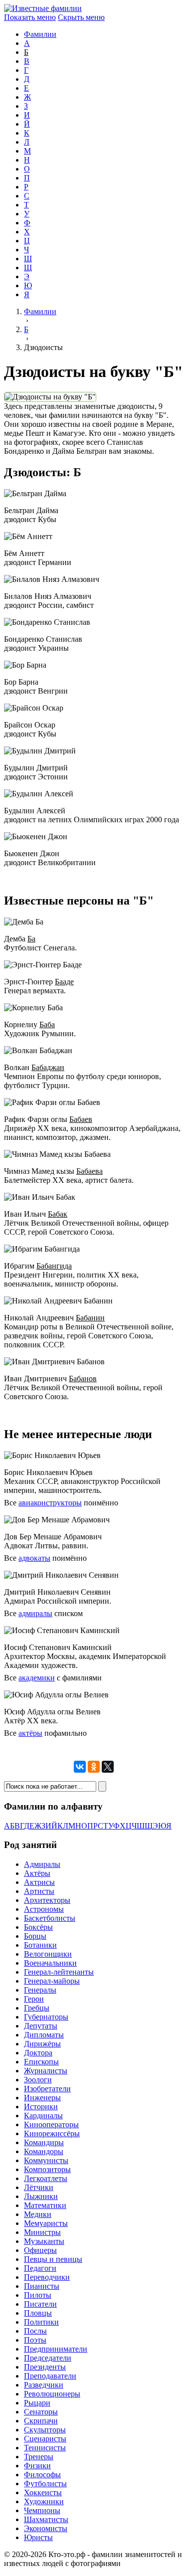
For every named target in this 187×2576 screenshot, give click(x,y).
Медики (38, 2214)
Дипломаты (44, 2035)
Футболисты (45, 2484)
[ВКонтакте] (80, 1767)
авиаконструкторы (50, 1503)
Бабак (58, 1214)
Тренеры (39, 2457)
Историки (41, 2107)
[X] (108, 1767)
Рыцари (37, 2403)
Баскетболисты (50, 1918)
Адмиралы (42, 1864)
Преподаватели (50, 2376)
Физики (37, 2466)
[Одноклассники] (94, 1767)
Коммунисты (46, 2160)
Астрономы (44, 1909)
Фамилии (40, 34)
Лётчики (39, 2187)
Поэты (35, 2340)
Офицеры (40, 2250)
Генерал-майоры (52, 1981)
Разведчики (44, 2385)
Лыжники (41, 2196)
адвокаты (34, 1558)
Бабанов (83, 1379)
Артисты (39, 1891)
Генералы (40, 1990)
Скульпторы (45, 2430)
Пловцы (38, 2313)
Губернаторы (46, 2017)
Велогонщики (48, 1954)
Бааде (64, 982)
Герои (34, 1999)
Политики (41, 2322)
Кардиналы (43, 2116)
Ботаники (40, 1945)
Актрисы (39, 1882)
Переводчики (47, 2277)
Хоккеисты (43, 2492)
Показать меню (30, 17)
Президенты (45, 2367)
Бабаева (90, 1171)
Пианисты (42, 2286)
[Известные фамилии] (43, 8)
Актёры (37, 1873)
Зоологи (38, 2080)
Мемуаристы (46, 2223)
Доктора (38, 2053)
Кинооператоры (51, 2124)
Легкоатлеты (46, 2178)
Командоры (44, 2151)
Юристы (38, 2537)
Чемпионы (42, 2510)
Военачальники (50, 1963)
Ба (31, 939)
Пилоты (38, 2295)
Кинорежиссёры (52, 2133)
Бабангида (54, 1266)
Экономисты (46, 2528)
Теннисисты (45, 2448)
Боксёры (38, 1927)
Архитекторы (47, 1900)
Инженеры (42, 2098)
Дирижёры (42, 2044)
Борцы (35, 1936)
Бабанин (90, 1318)
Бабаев (81, 1119)
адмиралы (35, 1613)
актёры (30, 1733)
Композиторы (47, 2169)
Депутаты (41, 2026)
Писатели (40, 2304)
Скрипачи (41, 2421)
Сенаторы (41, 2412)
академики (37, 1678)
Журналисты (46, 2071)
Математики (45, 2205)
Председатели (48, 2358)
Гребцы (37, 2008)
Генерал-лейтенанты (59, 1972)
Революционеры (52, 2394)
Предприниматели (56, 2349)
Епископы (41, 2062)
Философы (42, 2475)
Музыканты (44, 2241)
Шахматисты (46, 2519)
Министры (42, 2232)
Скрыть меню (81, 17)
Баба (47, 1024)
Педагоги (40, 2268)
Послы (35, 2331)
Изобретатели (47, 2089)
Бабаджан (48, 1067)
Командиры (44, 2142)
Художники (44, 2501)
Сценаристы (45, 2439)
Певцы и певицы (53, 2259)
